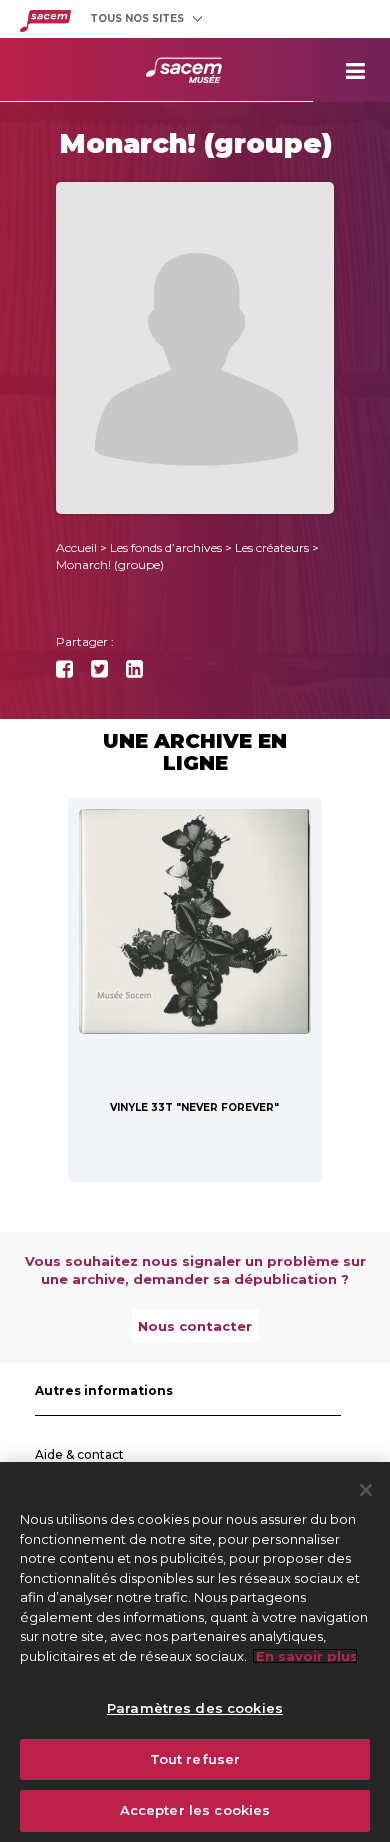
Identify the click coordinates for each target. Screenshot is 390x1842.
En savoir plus (305, 1656)
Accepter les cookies (195, 1810)
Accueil (76, 547)
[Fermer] (366, 1490)
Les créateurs (272, 547)
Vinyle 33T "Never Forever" (194, 1107)
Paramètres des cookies (195, 1708)
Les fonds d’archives (166, 547)
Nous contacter (195, 1326)
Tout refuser (195, 1759)
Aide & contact (79, 1454)
